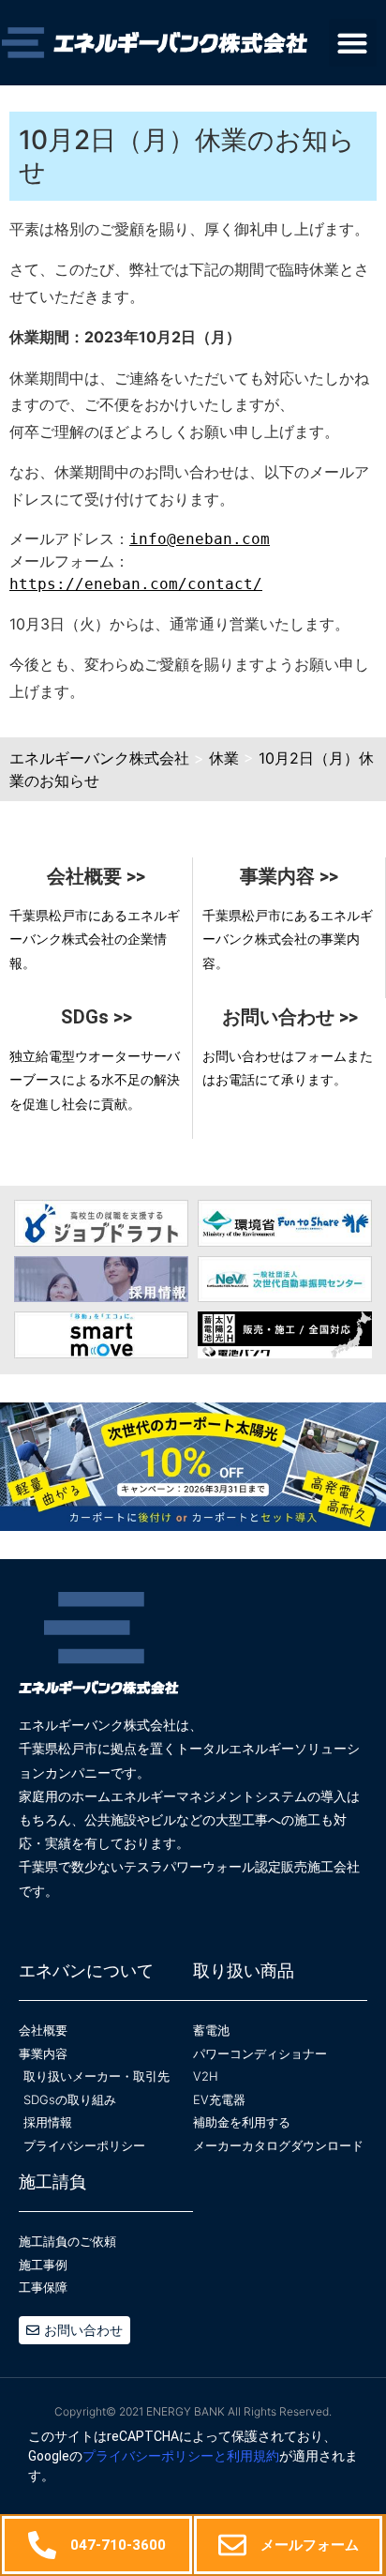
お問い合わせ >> (290, 1017)
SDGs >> (96, 1017)
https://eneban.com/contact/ (136, 584)
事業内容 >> (289, 876)
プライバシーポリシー (148, 2456)
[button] (353, 43)
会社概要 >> (96, 876)
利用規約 (253, 2456)
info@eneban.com (200, 539)
